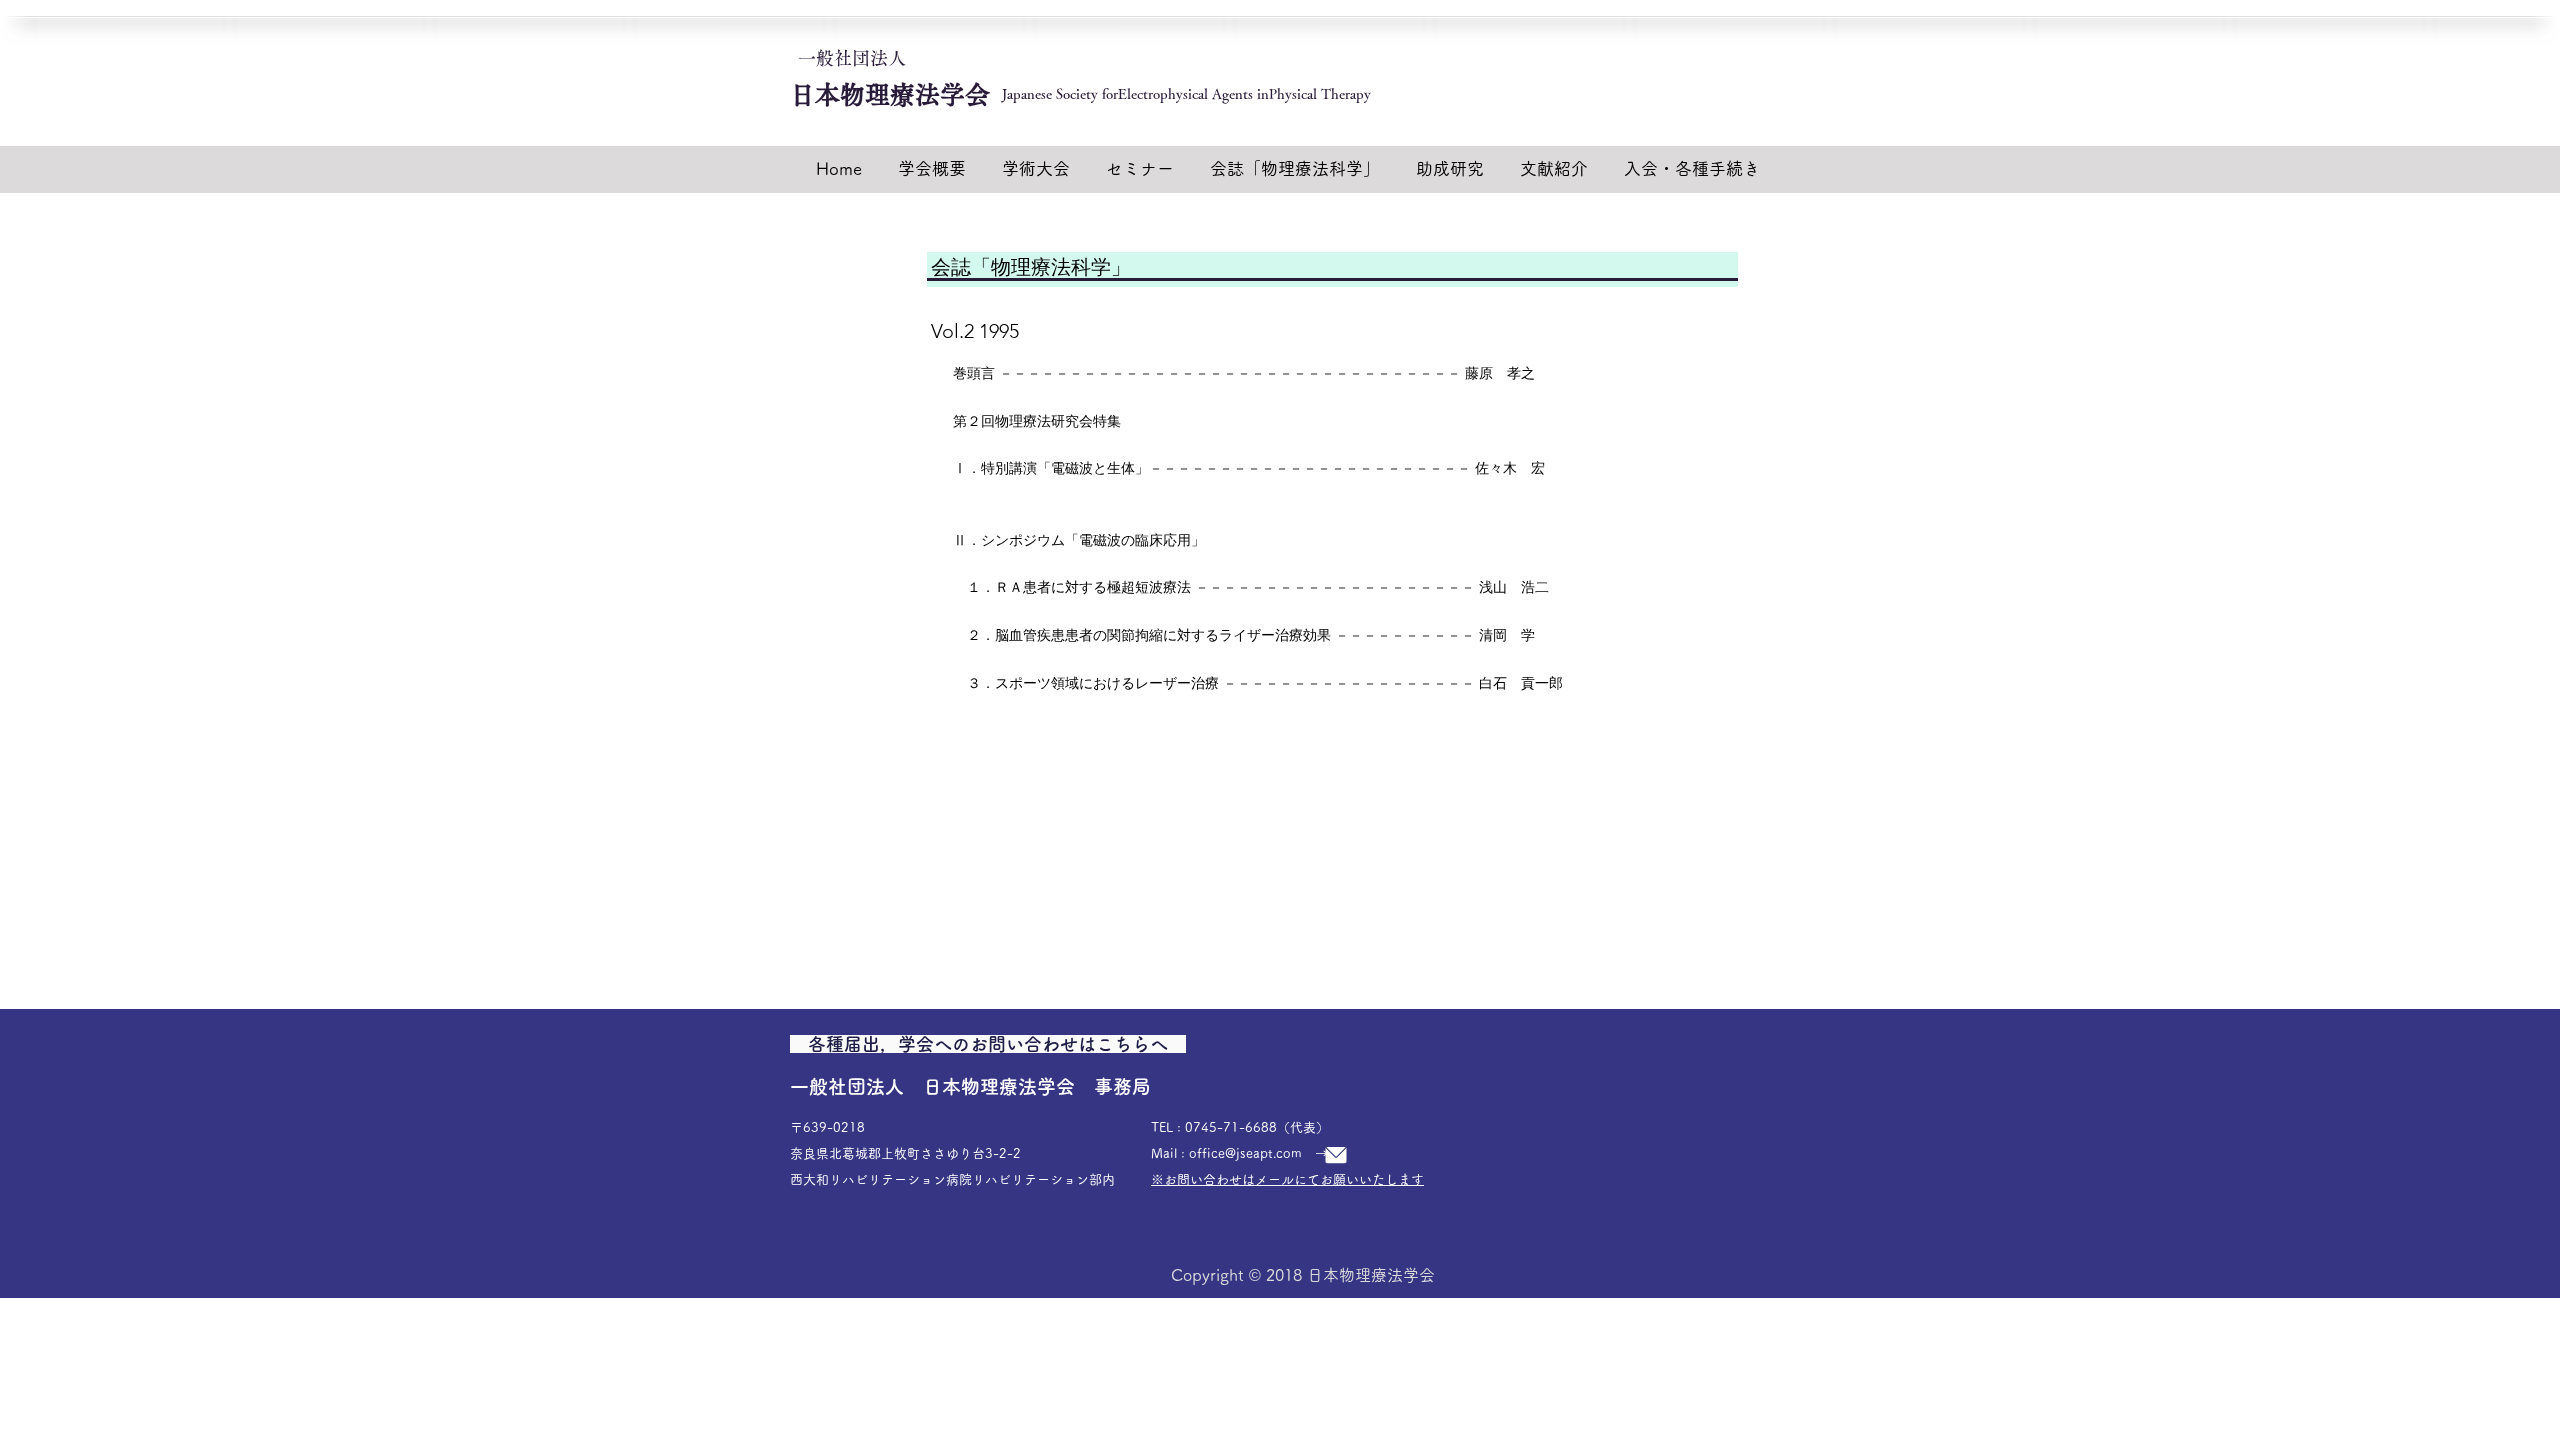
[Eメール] (1336, 1154)
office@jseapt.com (1245, 1153)
